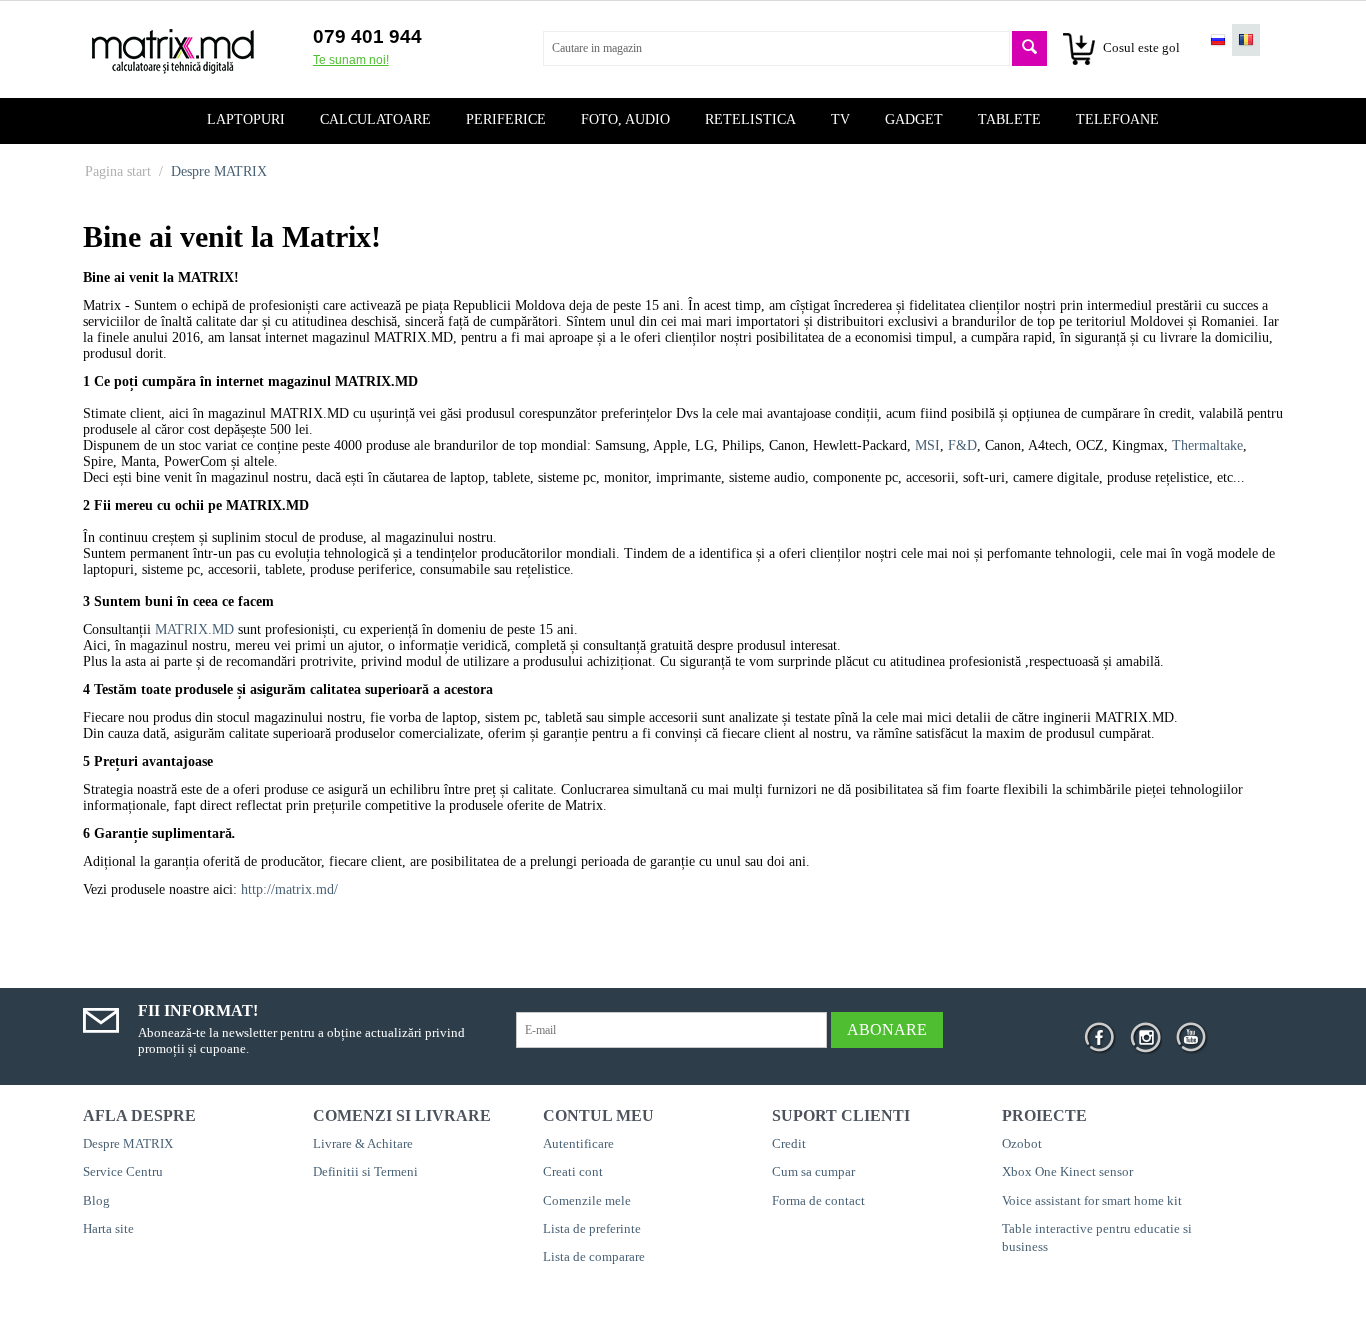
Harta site (108, 1228)
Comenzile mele (587, 1200)
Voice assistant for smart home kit (1092, 1200)
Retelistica (750, 119)
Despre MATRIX (128, 1143)
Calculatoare (375, 119)
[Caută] (1029, 48)
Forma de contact (818, 1200)
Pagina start (118, 171)
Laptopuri (246, 119)
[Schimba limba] (1218, 40)
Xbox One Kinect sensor (1067, 1171)
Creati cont (573, 1171)
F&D (962, 445)
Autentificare (578, 1143)
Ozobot (1022, 1143)
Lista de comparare (594, 1256)
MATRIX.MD (194, 629)
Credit (789, 1143)
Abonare (887, 1029)
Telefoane (1117, 119)
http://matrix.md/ (289, 889)
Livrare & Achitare (363, 1143)
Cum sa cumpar (813, 1171)
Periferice (506, 119)
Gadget (914, 119)
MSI (927, 445)
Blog (96, 1200)
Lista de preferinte (592, 1228)
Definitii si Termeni (365, 1171)
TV (840, 119)
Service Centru (123, 1171)
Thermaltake (1207, 445)
